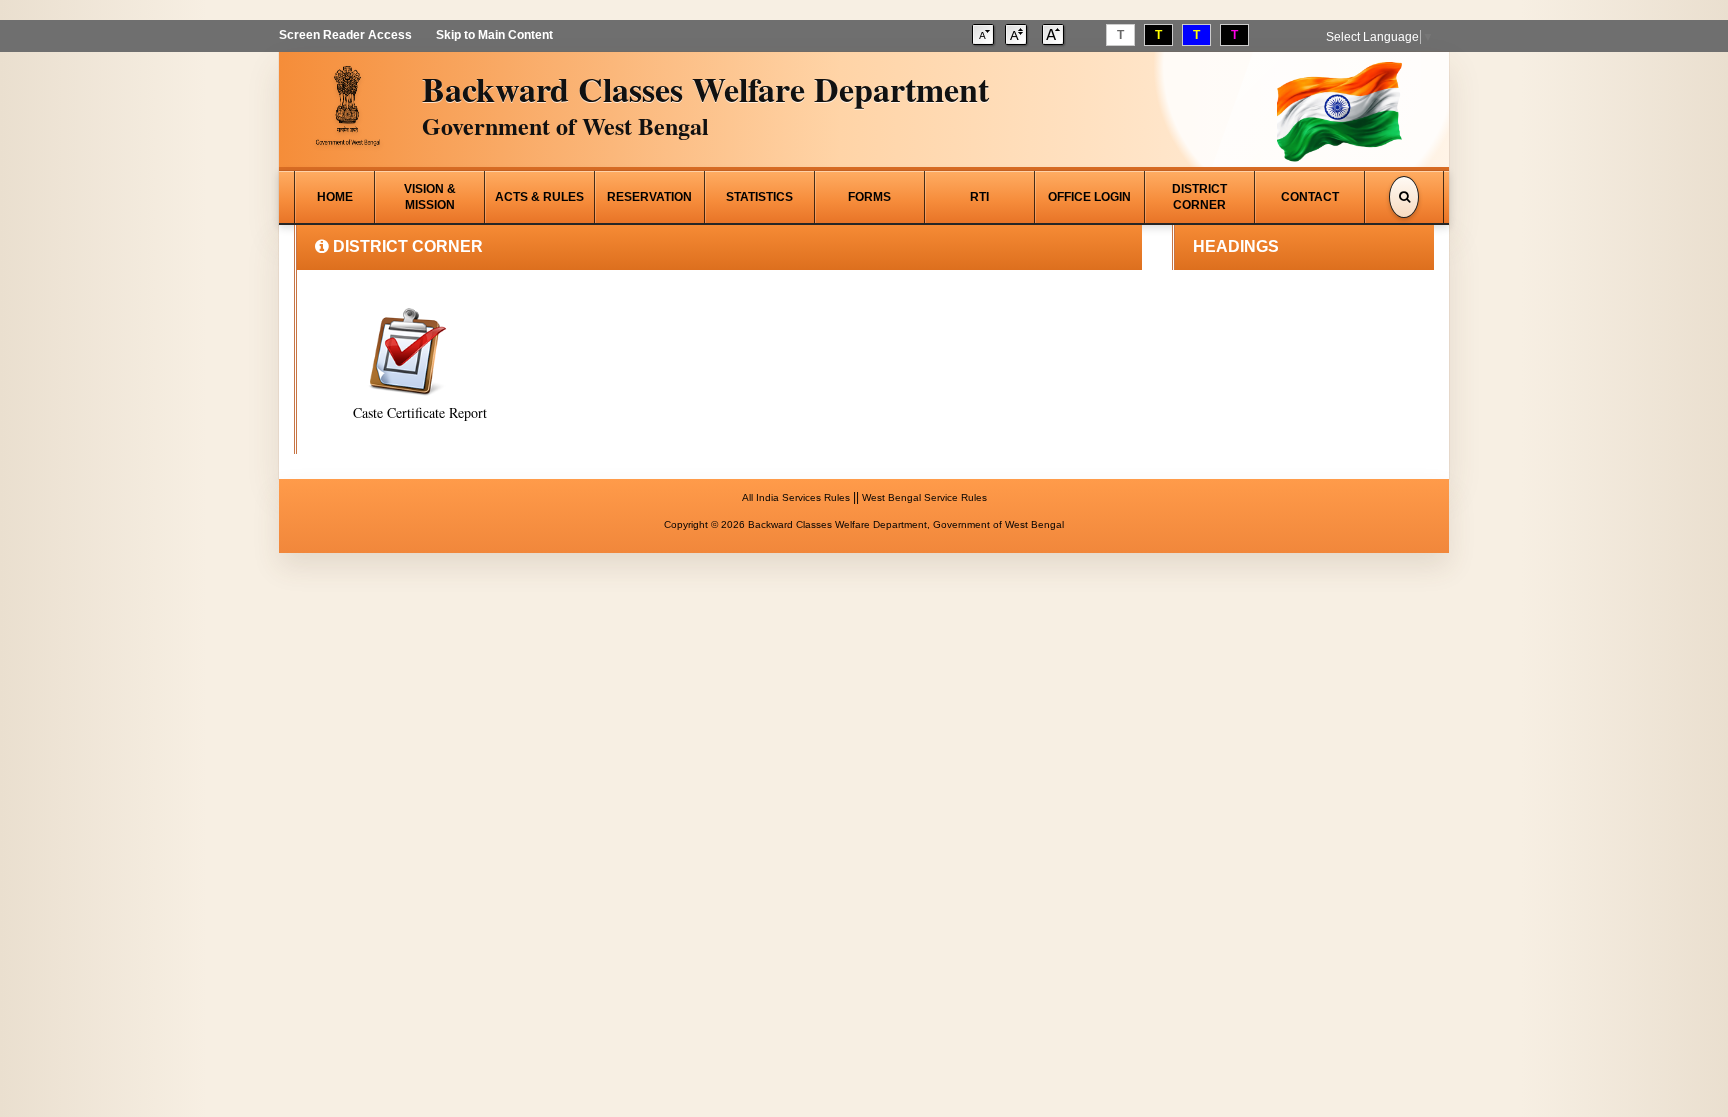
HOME (335, 197)
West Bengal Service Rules (924, 497)
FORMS (869, 197)
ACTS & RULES (539, 197)
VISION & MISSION (430, 197)
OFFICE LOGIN (1089, 197)
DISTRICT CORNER (1199, 197)
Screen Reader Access (345, 35)
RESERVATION (649, 197)
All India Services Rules (796, 497)
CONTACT (1310, 197)
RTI (979, 197)
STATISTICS (759, 197)
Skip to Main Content (494, 35)
